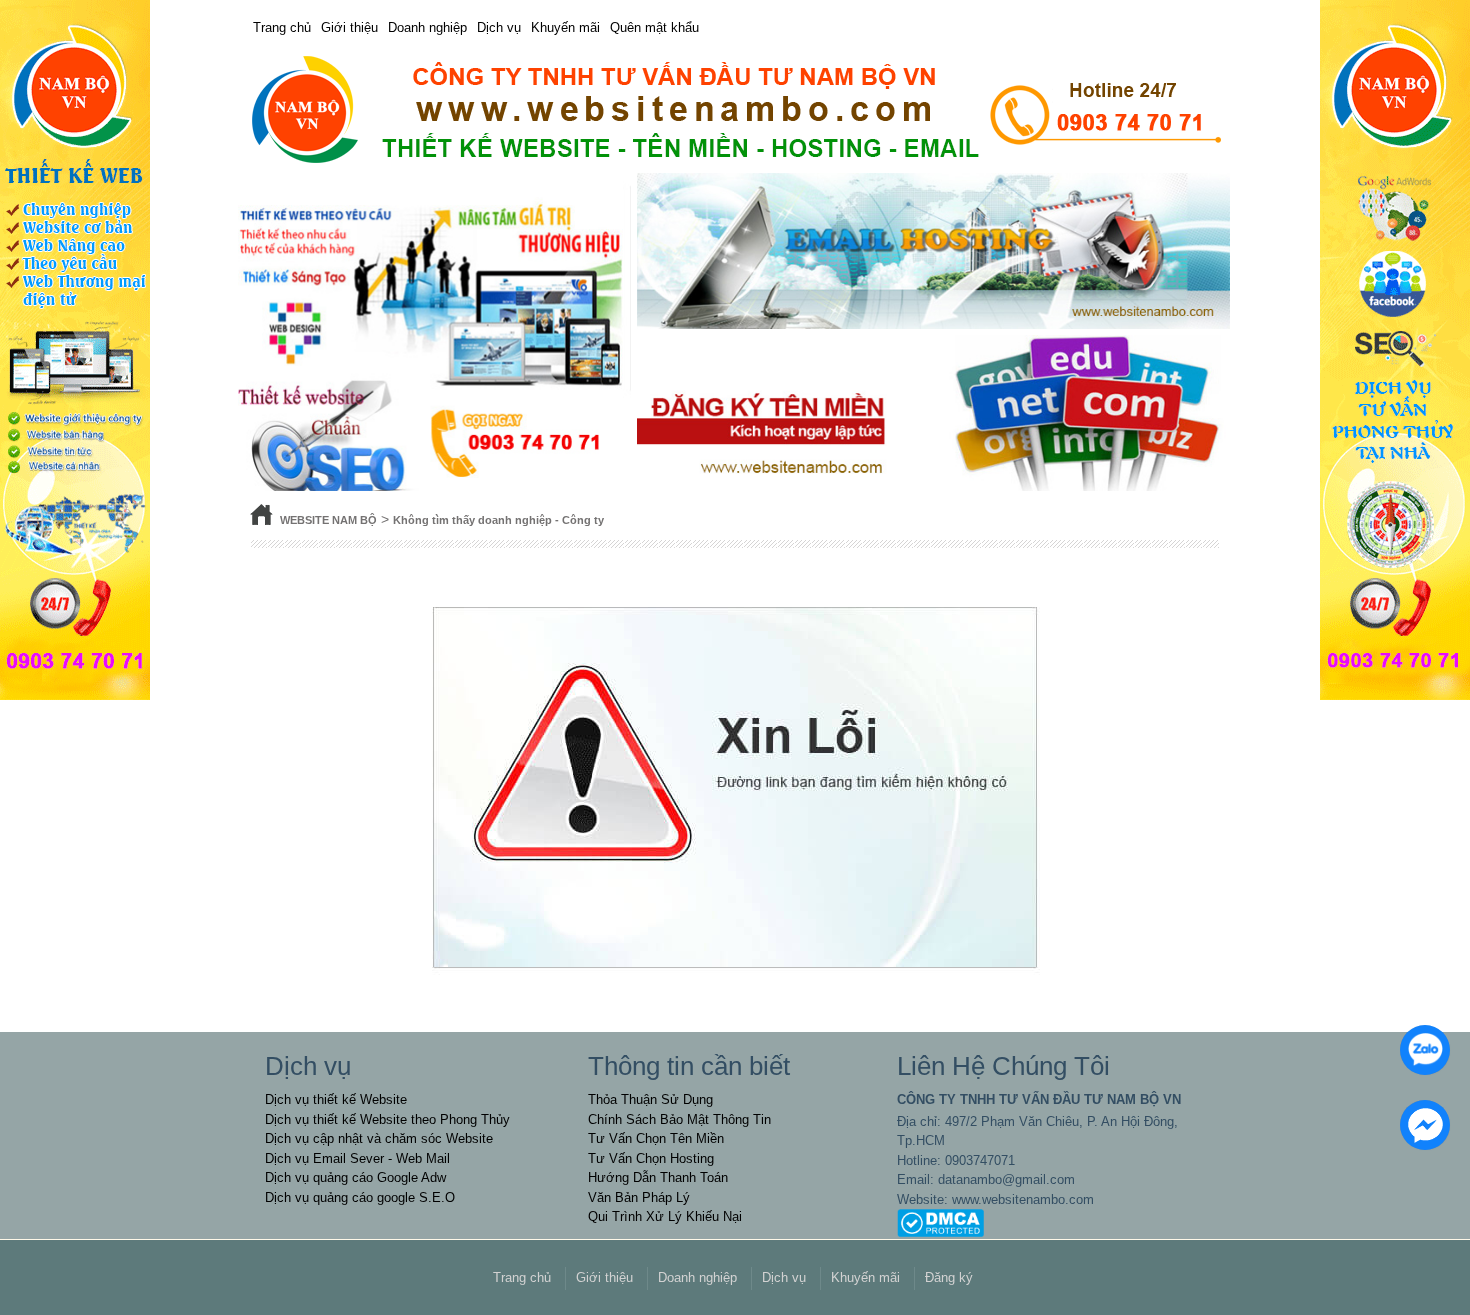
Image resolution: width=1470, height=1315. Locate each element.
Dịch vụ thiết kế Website (336, 1099)
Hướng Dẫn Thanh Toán (658, 1177)
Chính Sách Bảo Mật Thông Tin (679, 1119)
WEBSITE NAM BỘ (328, 520)
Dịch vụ (499, 27)
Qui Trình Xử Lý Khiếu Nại (665, 1216)
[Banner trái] (75, 348)
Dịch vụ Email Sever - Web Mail (357, 1158)
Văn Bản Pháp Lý (639, 1197)
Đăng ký (949, 1277)
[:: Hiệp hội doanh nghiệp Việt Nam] (735, 110)
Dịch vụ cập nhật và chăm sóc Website (379, 1138)
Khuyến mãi (565, 27)
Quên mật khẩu (654, 27)
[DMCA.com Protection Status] (940, 1222)
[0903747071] (1420, 1045)
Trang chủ (282, 27)
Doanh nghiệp (427, 27)
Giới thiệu (349, 27)
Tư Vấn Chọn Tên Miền (656, 1138)
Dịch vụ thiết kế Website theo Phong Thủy (387, 1119)
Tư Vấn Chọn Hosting (651, 1158)
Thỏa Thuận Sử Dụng (650, 1099)
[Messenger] (1420, 1120)
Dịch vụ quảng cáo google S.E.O (360, 1197)
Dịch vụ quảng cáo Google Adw (355, 1177)
